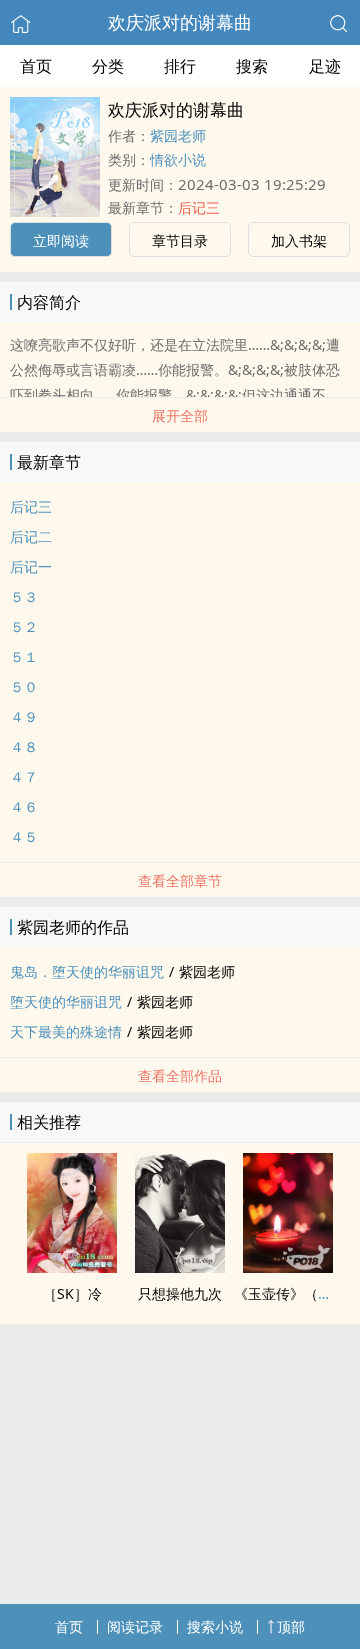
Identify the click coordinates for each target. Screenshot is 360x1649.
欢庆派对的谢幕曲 (180, 22)
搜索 (252, 66)
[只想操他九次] (180, 1267)
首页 (36, 66)
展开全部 (180, 415)
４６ (24, 806)
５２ (24, 626)
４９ (24, 716)
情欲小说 (178, 159)
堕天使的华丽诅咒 (66, 1001)
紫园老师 (178, 135)
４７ (24, 776)
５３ (24, 596)
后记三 (199, 207)
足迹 (325, 66)
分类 (108, 66)
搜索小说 (215, 1626)
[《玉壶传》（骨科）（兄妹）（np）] (288, 1267)
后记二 (31, 536)
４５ (24, 836)
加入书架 (299, 240)
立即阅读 (61, 240)
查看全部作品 (180, 1075)
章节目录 (180, 240)
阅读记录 (135, 1626)
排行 (180, 66)
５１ (24, 656)
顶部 (291, 1626)
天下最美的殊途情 (66, 1031)
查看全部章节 (180, 880)
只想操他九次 (180, 1293)
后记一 (31, 566)
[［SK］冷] (72, 1267)
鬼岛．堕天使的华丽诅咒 (87, 971)
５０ (24, 686)
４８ (24, 746)
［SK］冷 (72, 1293)
